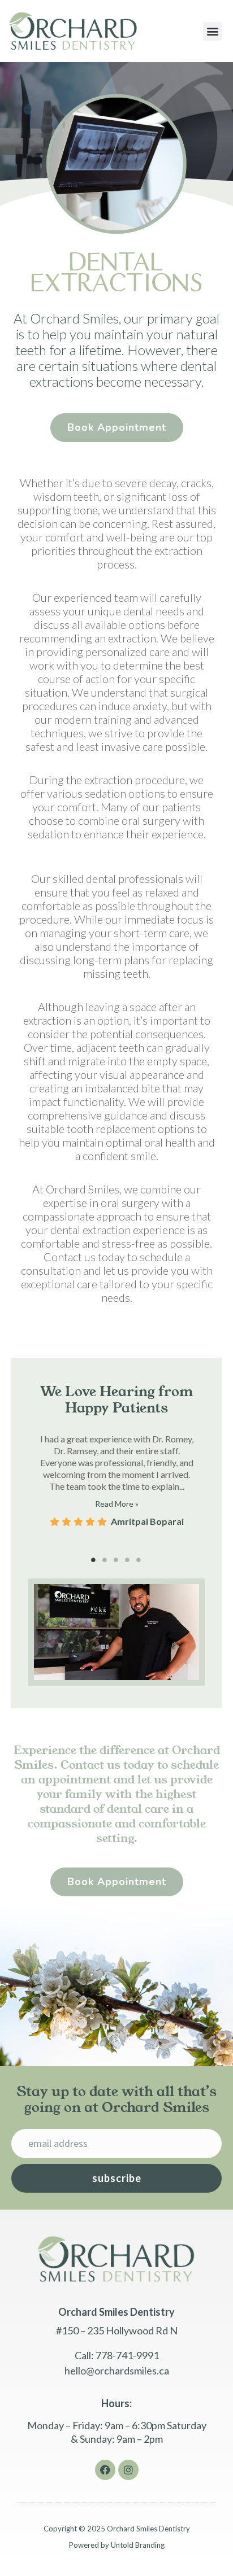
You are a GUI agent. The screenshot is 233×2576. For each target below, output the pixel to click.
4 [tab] (128, 1560)
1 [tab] (94, 1560)
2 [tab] (105, 1560)
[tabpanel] (116, 1474)
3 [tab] (116, 1560)
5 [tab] (139, 1560)
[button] (212, 31)
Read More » (117, 1504)
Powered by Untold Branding (117, 2545)
